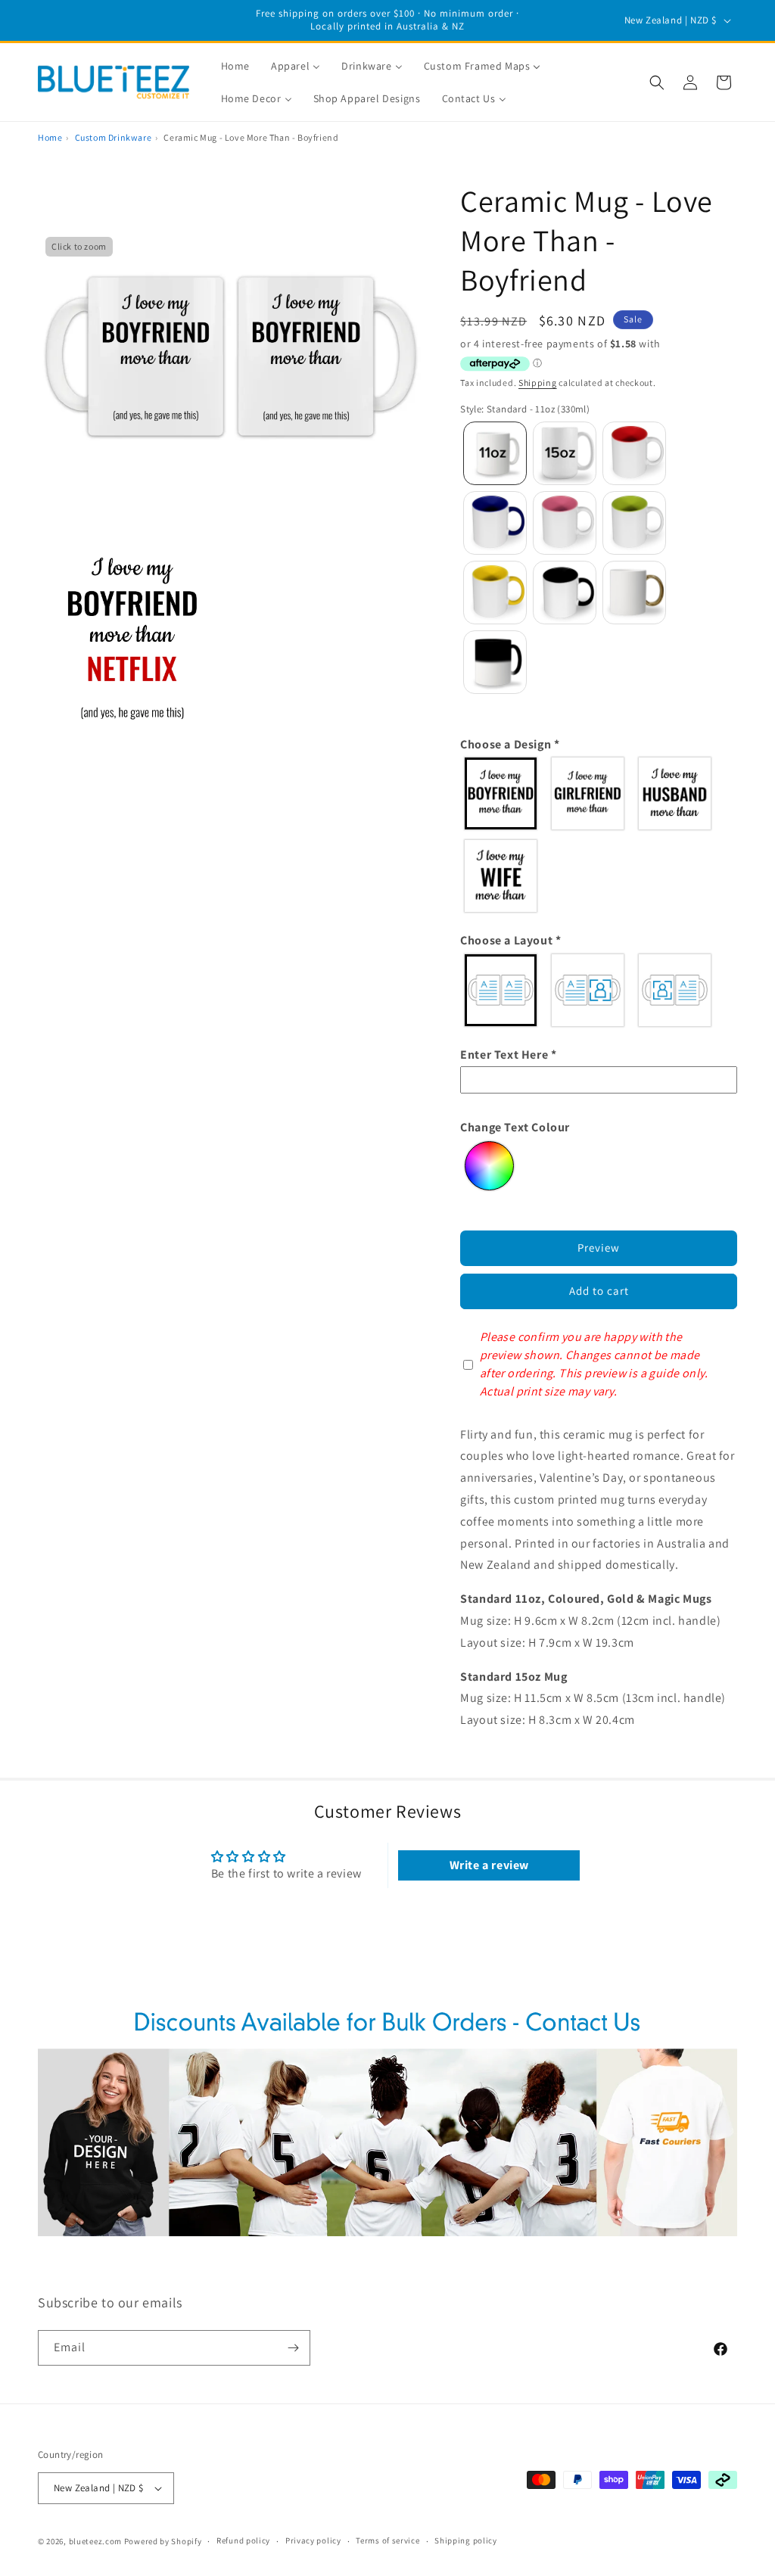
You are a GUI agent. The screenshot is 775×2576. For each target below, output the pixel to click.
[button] (657, 82)
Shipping (538, 383)
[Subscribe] (293, 2348)
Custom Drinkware (114, 137)
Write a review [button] (489, 1865)
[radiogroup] (599, 835)
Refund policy (243, 2540)
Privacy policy (313, 2540)
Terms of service (387, 2540)
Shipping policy (466, 2540)
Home (50, 137)
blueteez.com (95, 2541)
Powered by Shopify (163, 2541)
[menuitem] (235, 66)
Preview (599, 1248)
